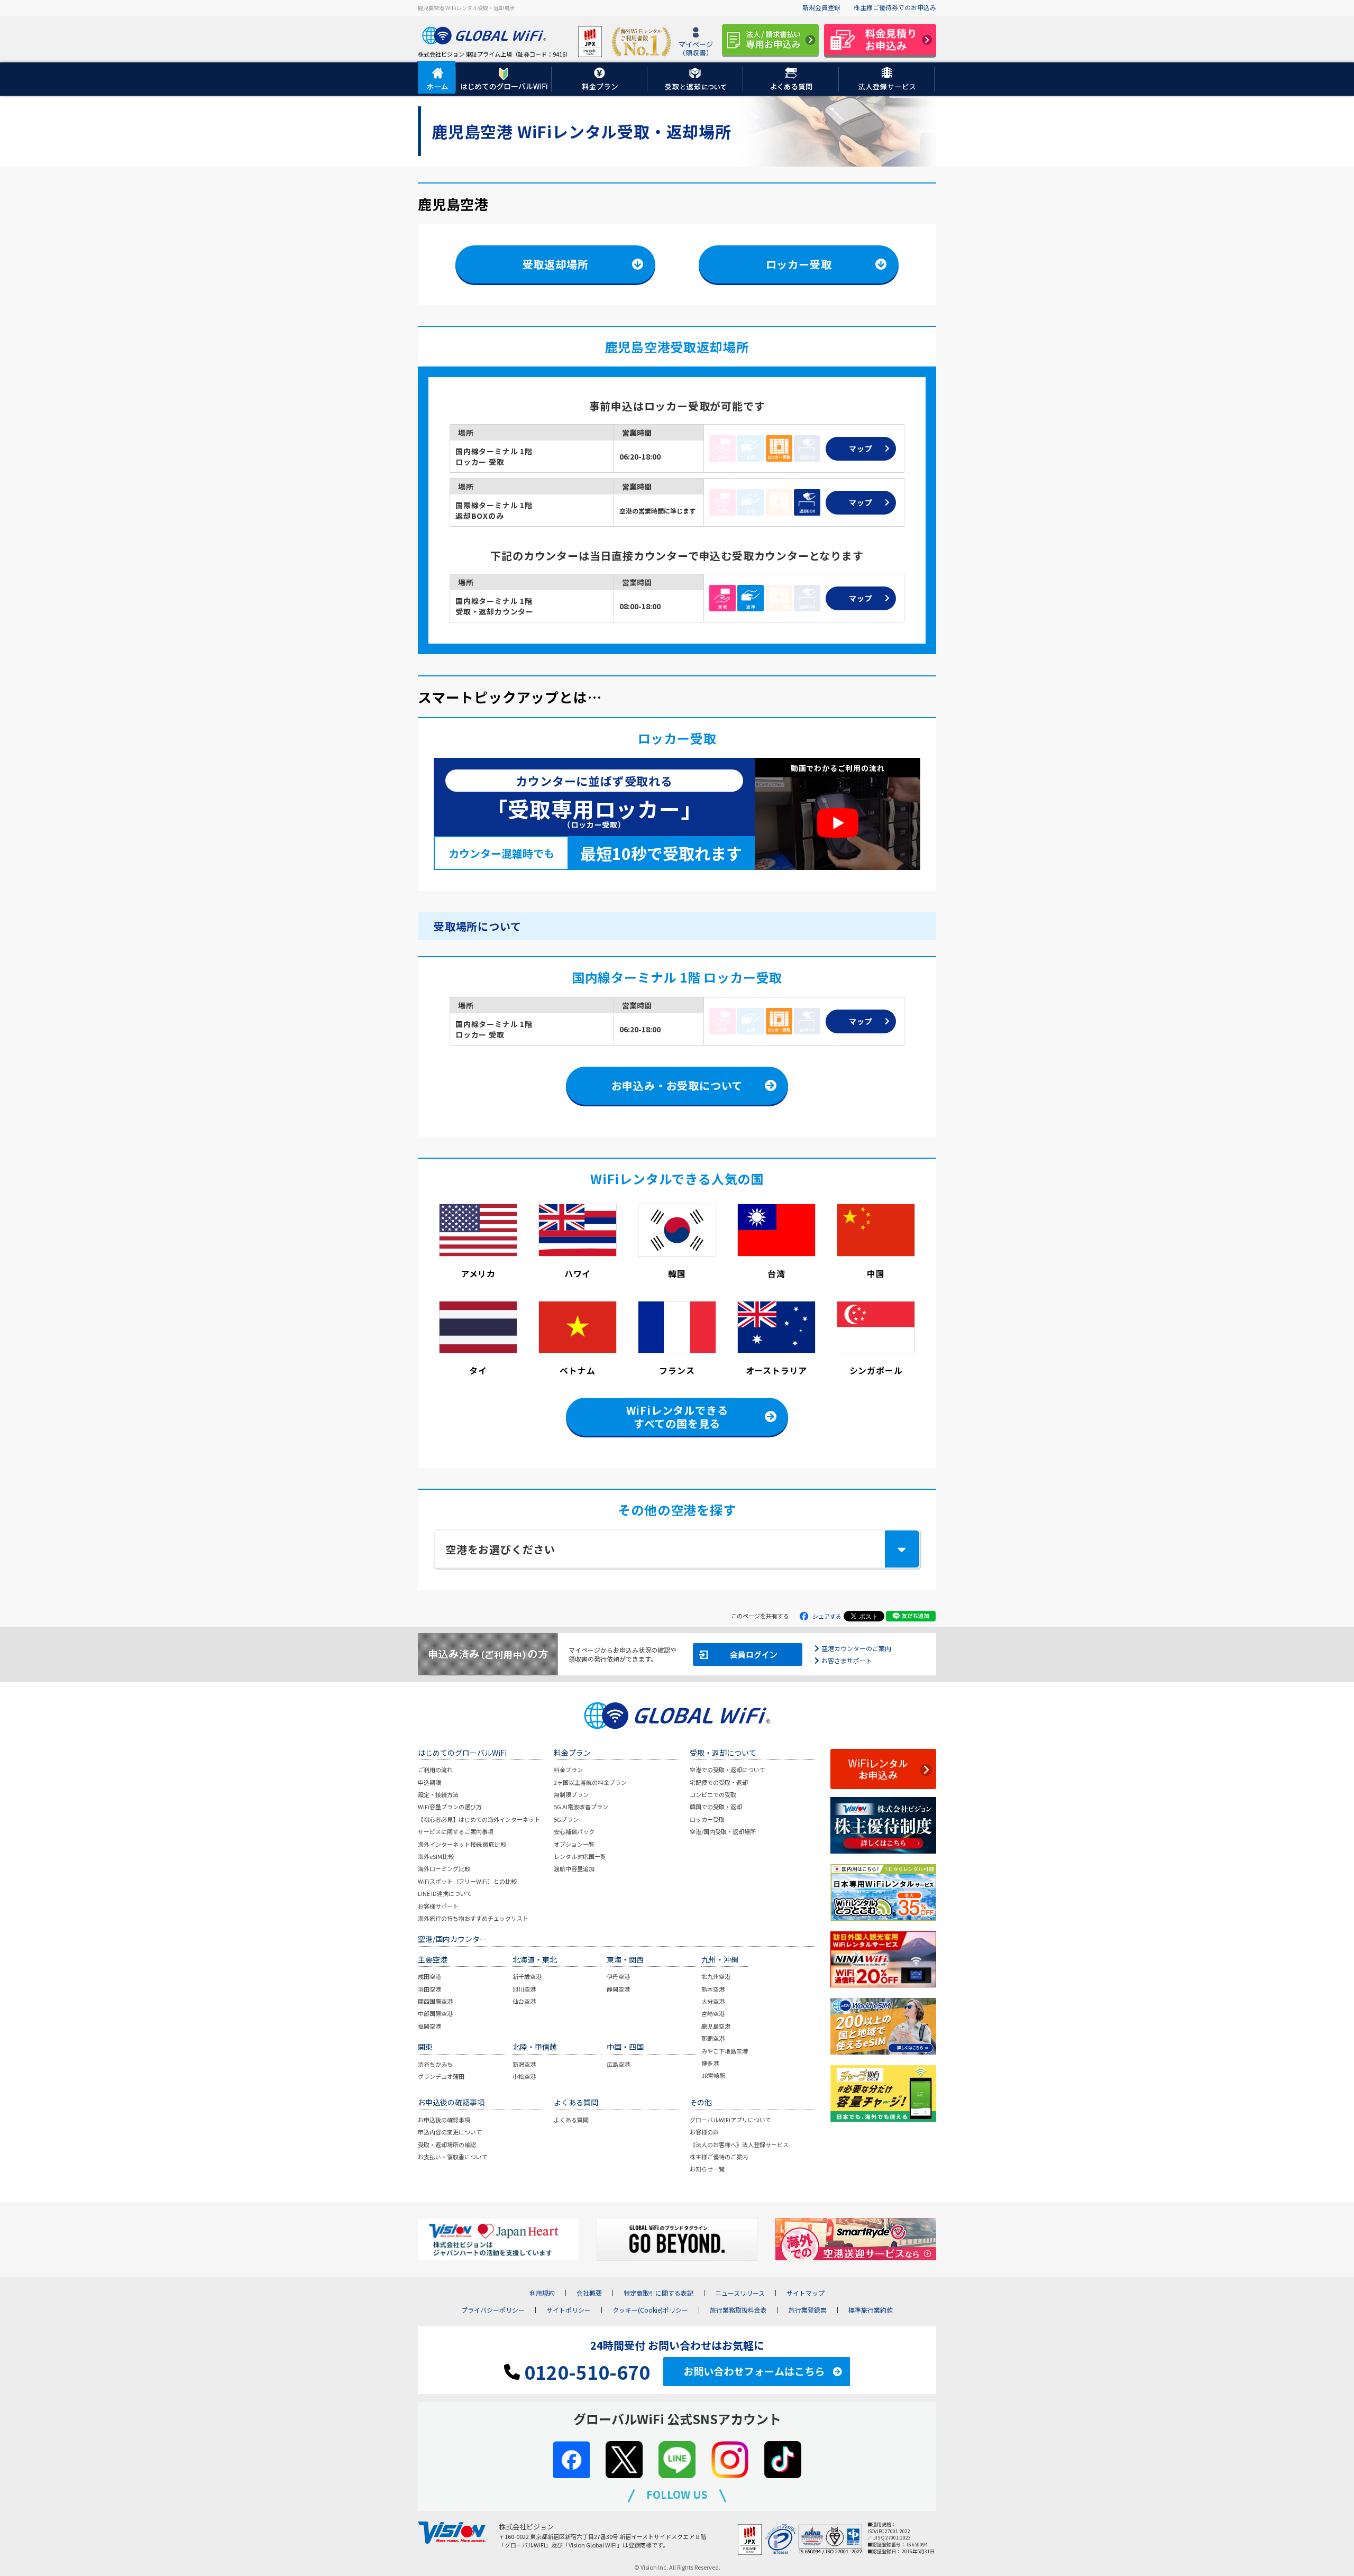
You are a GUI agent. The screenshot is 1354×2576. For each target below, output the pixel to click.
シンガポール (876, 1370)
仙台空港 (524, 2001)
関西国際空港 (435, 2001)
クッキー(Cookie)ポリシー (650, 2310)
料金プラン (568, 1770)
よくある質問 (571, 2120)
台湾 (776, 1273)
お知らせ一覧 (707, 2169)
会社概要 (589, 2293)
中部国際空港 (435, 2013)
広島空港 (618, 2064)
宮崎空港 (713, 2013)
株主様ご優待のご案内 (719, 2157)
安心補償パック (574, 1831)
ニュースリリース (740, 2293)
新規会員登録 (821, 7)
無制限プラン (571, 1794)
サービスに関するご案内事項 (456, 1831)
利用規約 (542, 2293)
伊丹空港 (618, 1976)
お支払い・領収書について (453, 2157)
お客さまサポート (847, 1660)
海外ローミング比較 (444, 1868)
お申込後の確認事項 (444, 2120)
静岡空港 (618, 1989)
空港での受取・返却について (728, 1770)
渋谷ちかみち (435, 2064)
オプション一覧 (574, 1844)
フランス (677, 1370)
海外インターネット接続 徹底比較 (462, 1844)
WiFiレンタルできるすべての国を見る (677, 1417)
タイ (478, 1370)
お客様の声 (704, 2132)
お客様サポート (438, 1906)
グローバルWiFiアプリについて (730, 2120)
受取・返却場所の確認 (447, 2144)
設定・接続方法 (438, 1794)
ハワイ (578, 1273)
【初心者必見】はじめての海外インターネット (479, 1819)
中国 (876, 1273)
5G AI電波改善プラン (581, 1807)
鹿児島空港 (716, 2026)
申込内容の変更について (450, 2132)
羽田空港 (429, 1989)
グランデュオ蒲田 (441, 2076)
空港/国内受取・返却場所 (723, 1831)
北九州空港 (716, 1976)
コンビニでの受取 (713, 1794)
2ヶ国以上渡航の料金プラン (590, 1782)
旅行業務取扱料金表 (738, 2310)
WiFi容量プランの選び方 (450, 1807)
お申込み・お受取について (677, 1085)
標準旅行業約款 (871, 2310)
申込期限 (429, 1782)
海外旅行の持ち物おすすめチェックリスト (473, 1918)
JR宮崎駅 (713, 2075)
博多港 (710, 2063)
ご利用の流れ (435, 1770)
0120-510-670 (585, 2372)
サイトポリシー (569, 2310)
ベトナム (577, 1370)
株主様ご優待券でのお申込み (895, 7)
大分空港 (713, 2001)
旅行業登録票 (808, 2310)
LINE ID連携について (445, 1893)
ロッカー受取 (799, 264)
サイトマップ (806, 2293)
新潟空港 (524, 2064)
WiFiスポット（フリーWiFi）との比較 (467, 1881)
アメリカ (478, 1273)
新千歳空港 (527, 1976)
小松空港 (524, 2076)
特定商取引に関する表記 (658, 2293)
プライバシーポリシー (493, 2310)
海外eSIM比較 (436, 1856)
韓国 (677, 1273)
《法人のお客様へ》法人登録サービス (739, 2144)
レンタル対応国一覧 (580, 1856)
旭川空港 (524, 1989)
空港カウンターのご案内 (856, 1648)
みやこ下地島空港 (725, 2051)
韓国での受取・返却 (716, 1807)
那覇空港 (713, 2038)
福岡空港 (429, 2026)
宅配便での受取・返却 (719, 1782)
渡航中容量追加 (574, 1868)
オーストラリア (777, 1370)
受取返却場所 (556, 264)
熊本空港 (713, 1989)
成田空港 (429, 1976)
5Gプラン (566, 1819)
